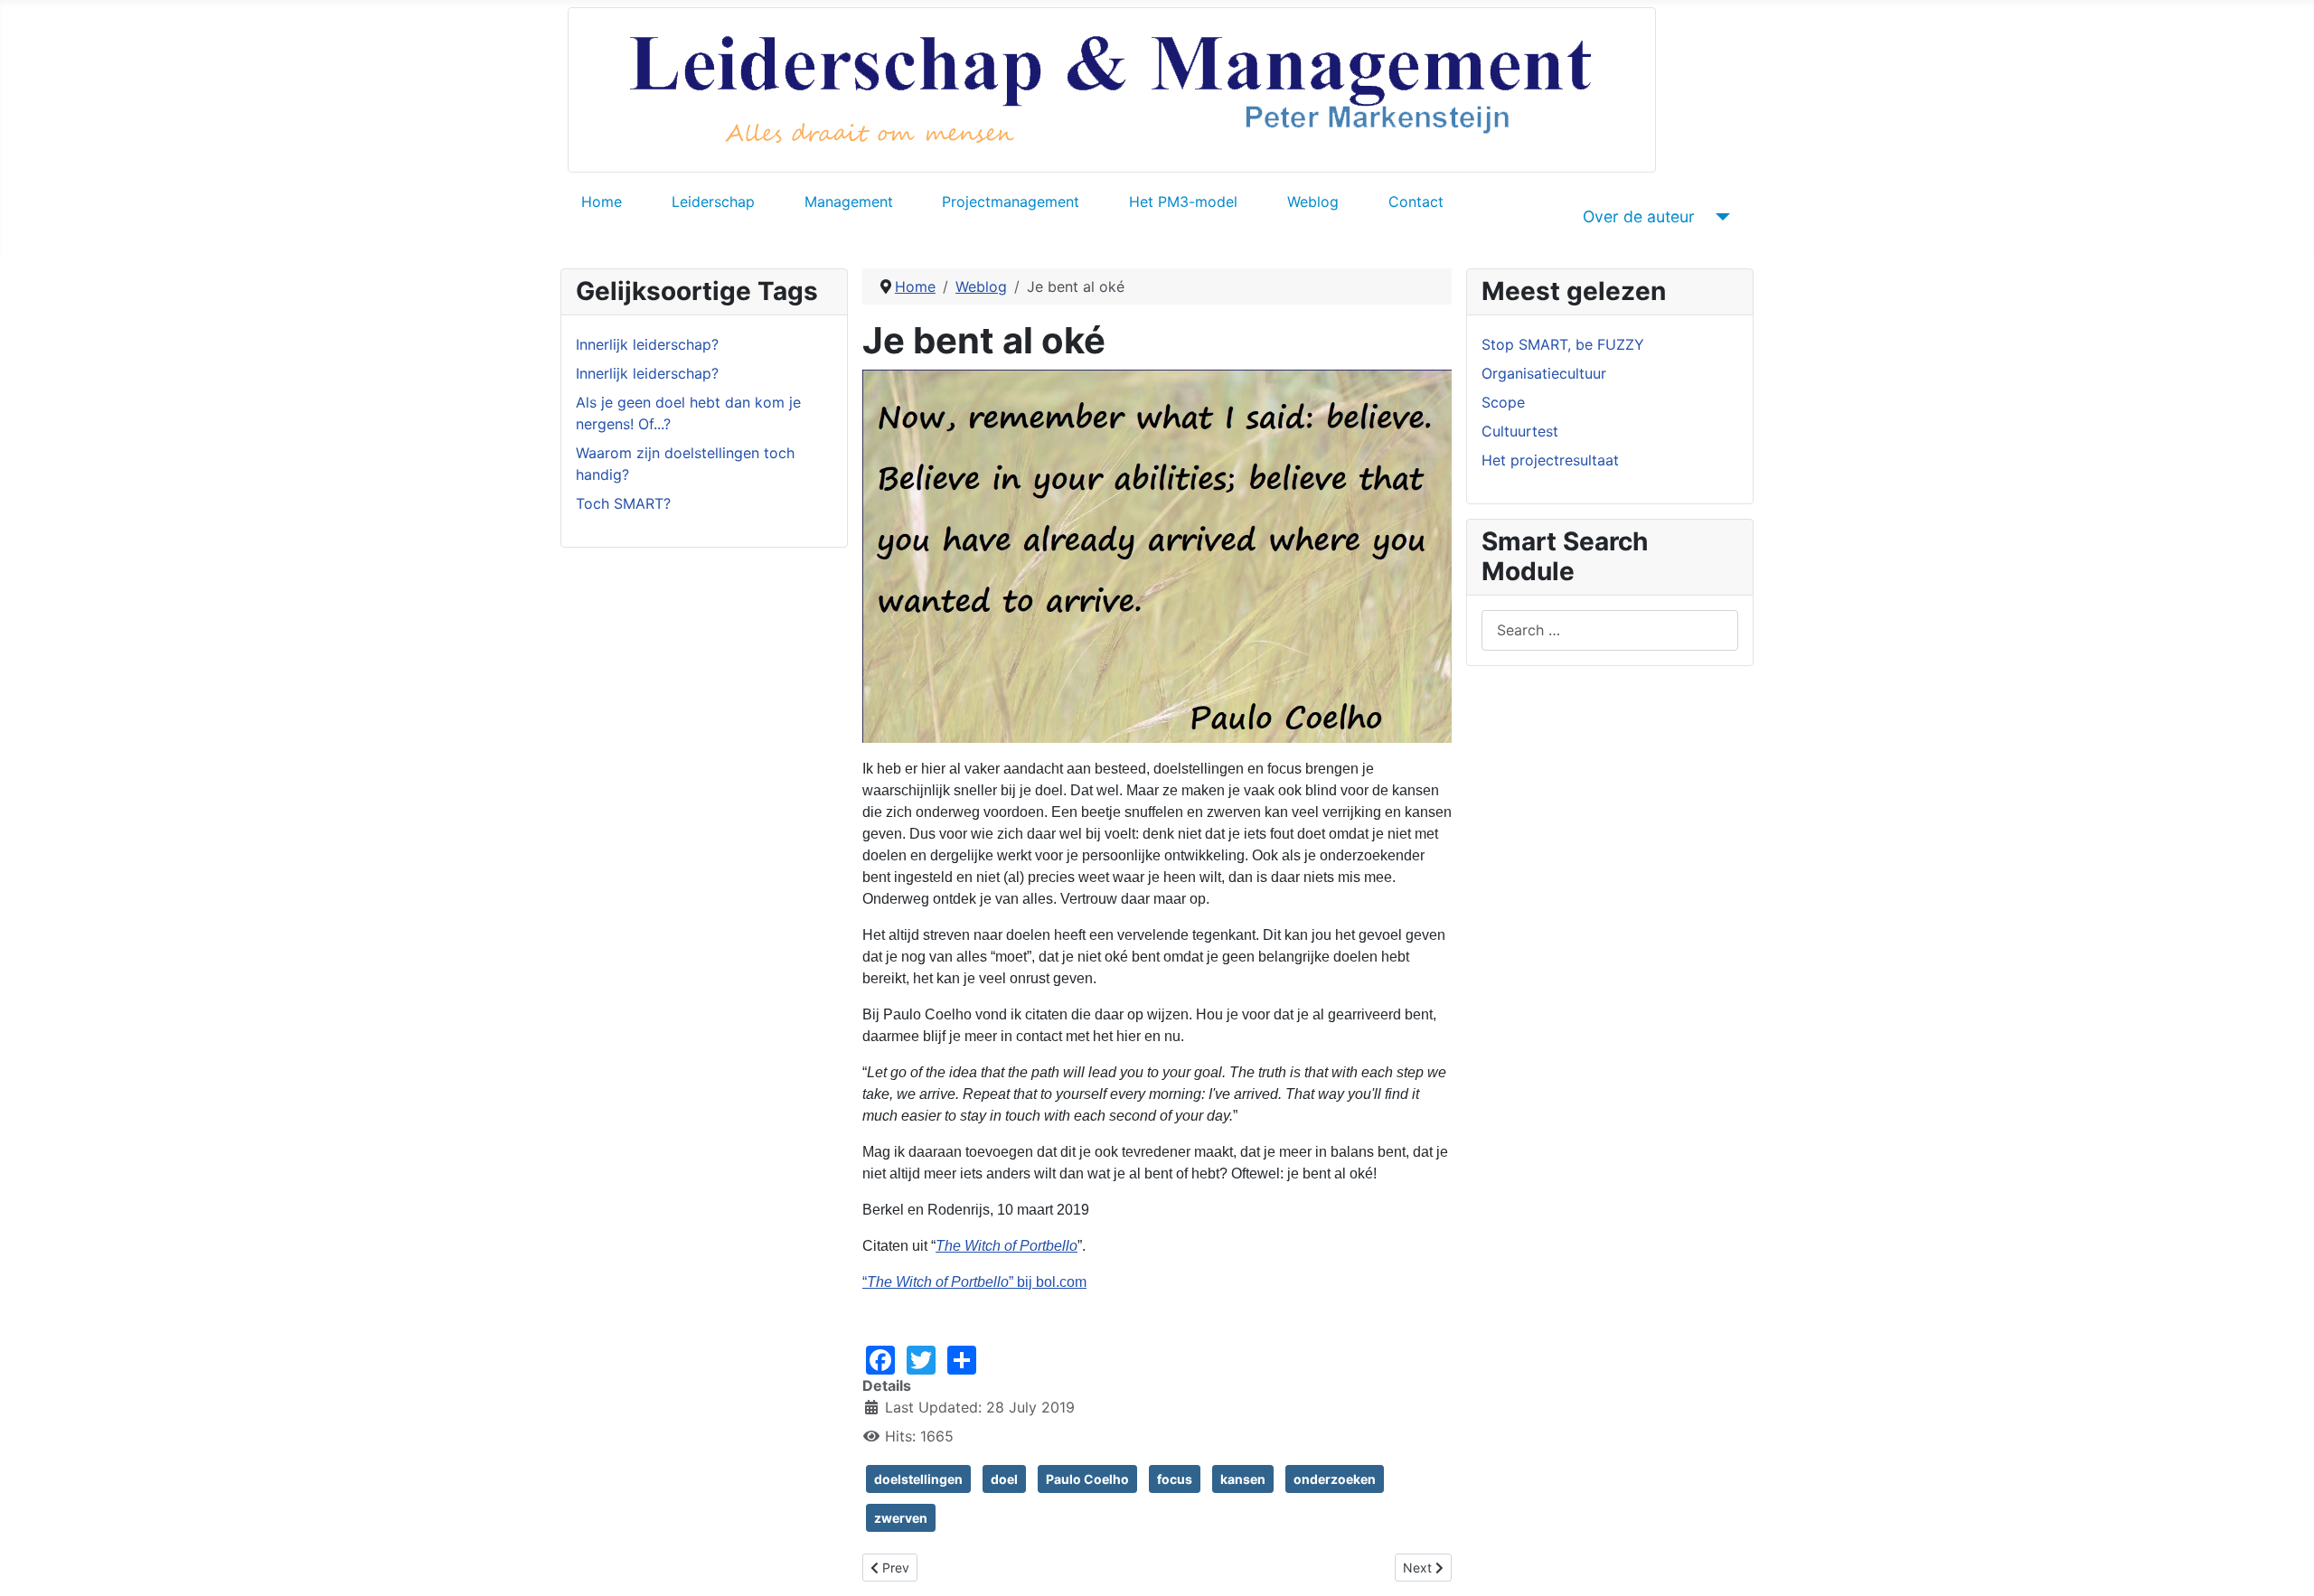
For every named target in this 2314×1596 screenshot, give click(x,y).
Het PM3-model (1183, 202)
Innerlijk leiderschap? (647, 344)
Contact (1416, 202)
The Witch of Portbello (1006, 1246)
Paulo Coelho (1087, 1479)
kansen (1243, 1479)
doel (1004, 1479)
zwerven (901, 1518)
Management (849, 202)
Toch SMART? (623, 503)
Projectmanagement (1011, 202)
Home (602, 202)
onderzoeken (1335, 1479)
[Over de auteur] (1720, 217)
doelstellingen (918, 1479)
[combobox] (1610, 630)
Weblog (1313, 202)
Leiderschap (713, 202)
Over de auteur (1639, 216)
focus (1175, 1479)
